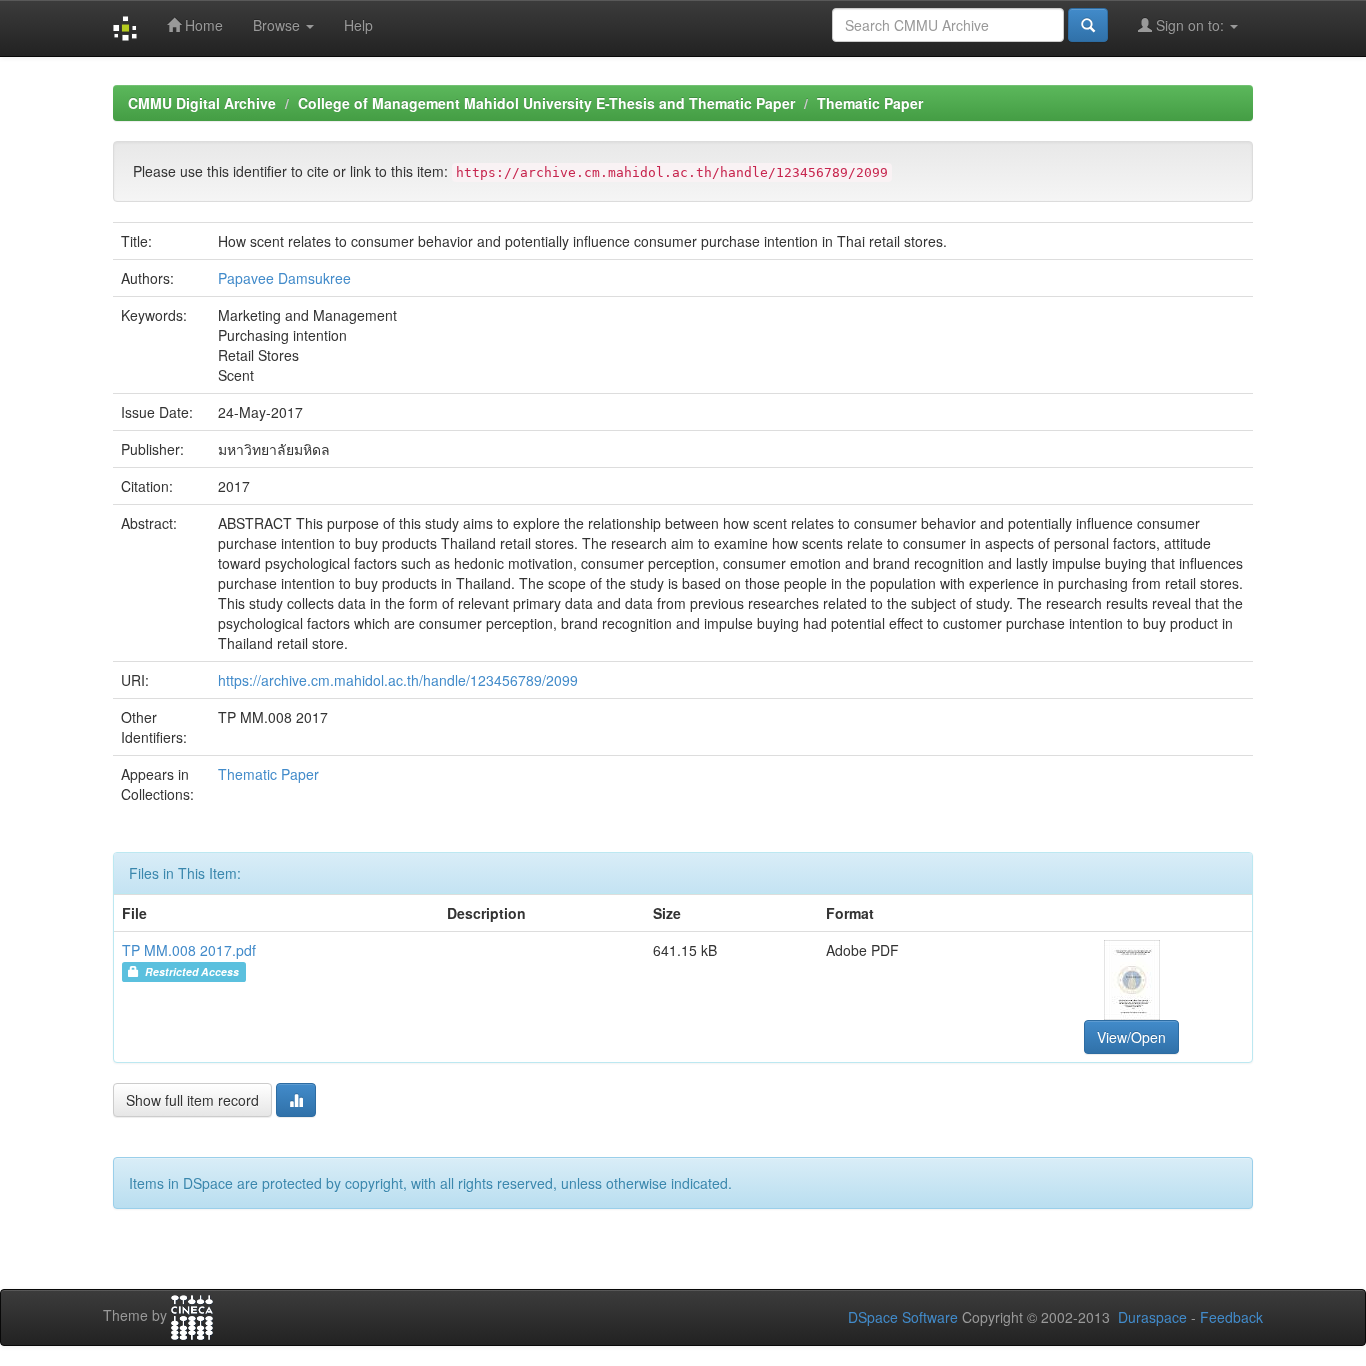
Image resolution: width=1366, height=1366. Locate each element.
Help (358, 25)
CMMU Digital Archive (202, 103)
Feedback (1231, 1317)
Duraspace (1152, 1317)
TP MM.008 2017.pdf (189, 950)
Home (202, 25)
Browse (278, 25)
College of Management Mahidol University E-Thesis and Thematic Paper (546, 103)
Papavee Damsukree (284, 278)
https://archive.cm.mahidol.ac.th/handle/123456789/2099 (398, 680)
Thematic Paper (870, 103)
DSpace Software (903, 1317)
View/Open (1131, 1037)
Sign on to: (1190, 25)
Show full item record (192, 1100)
